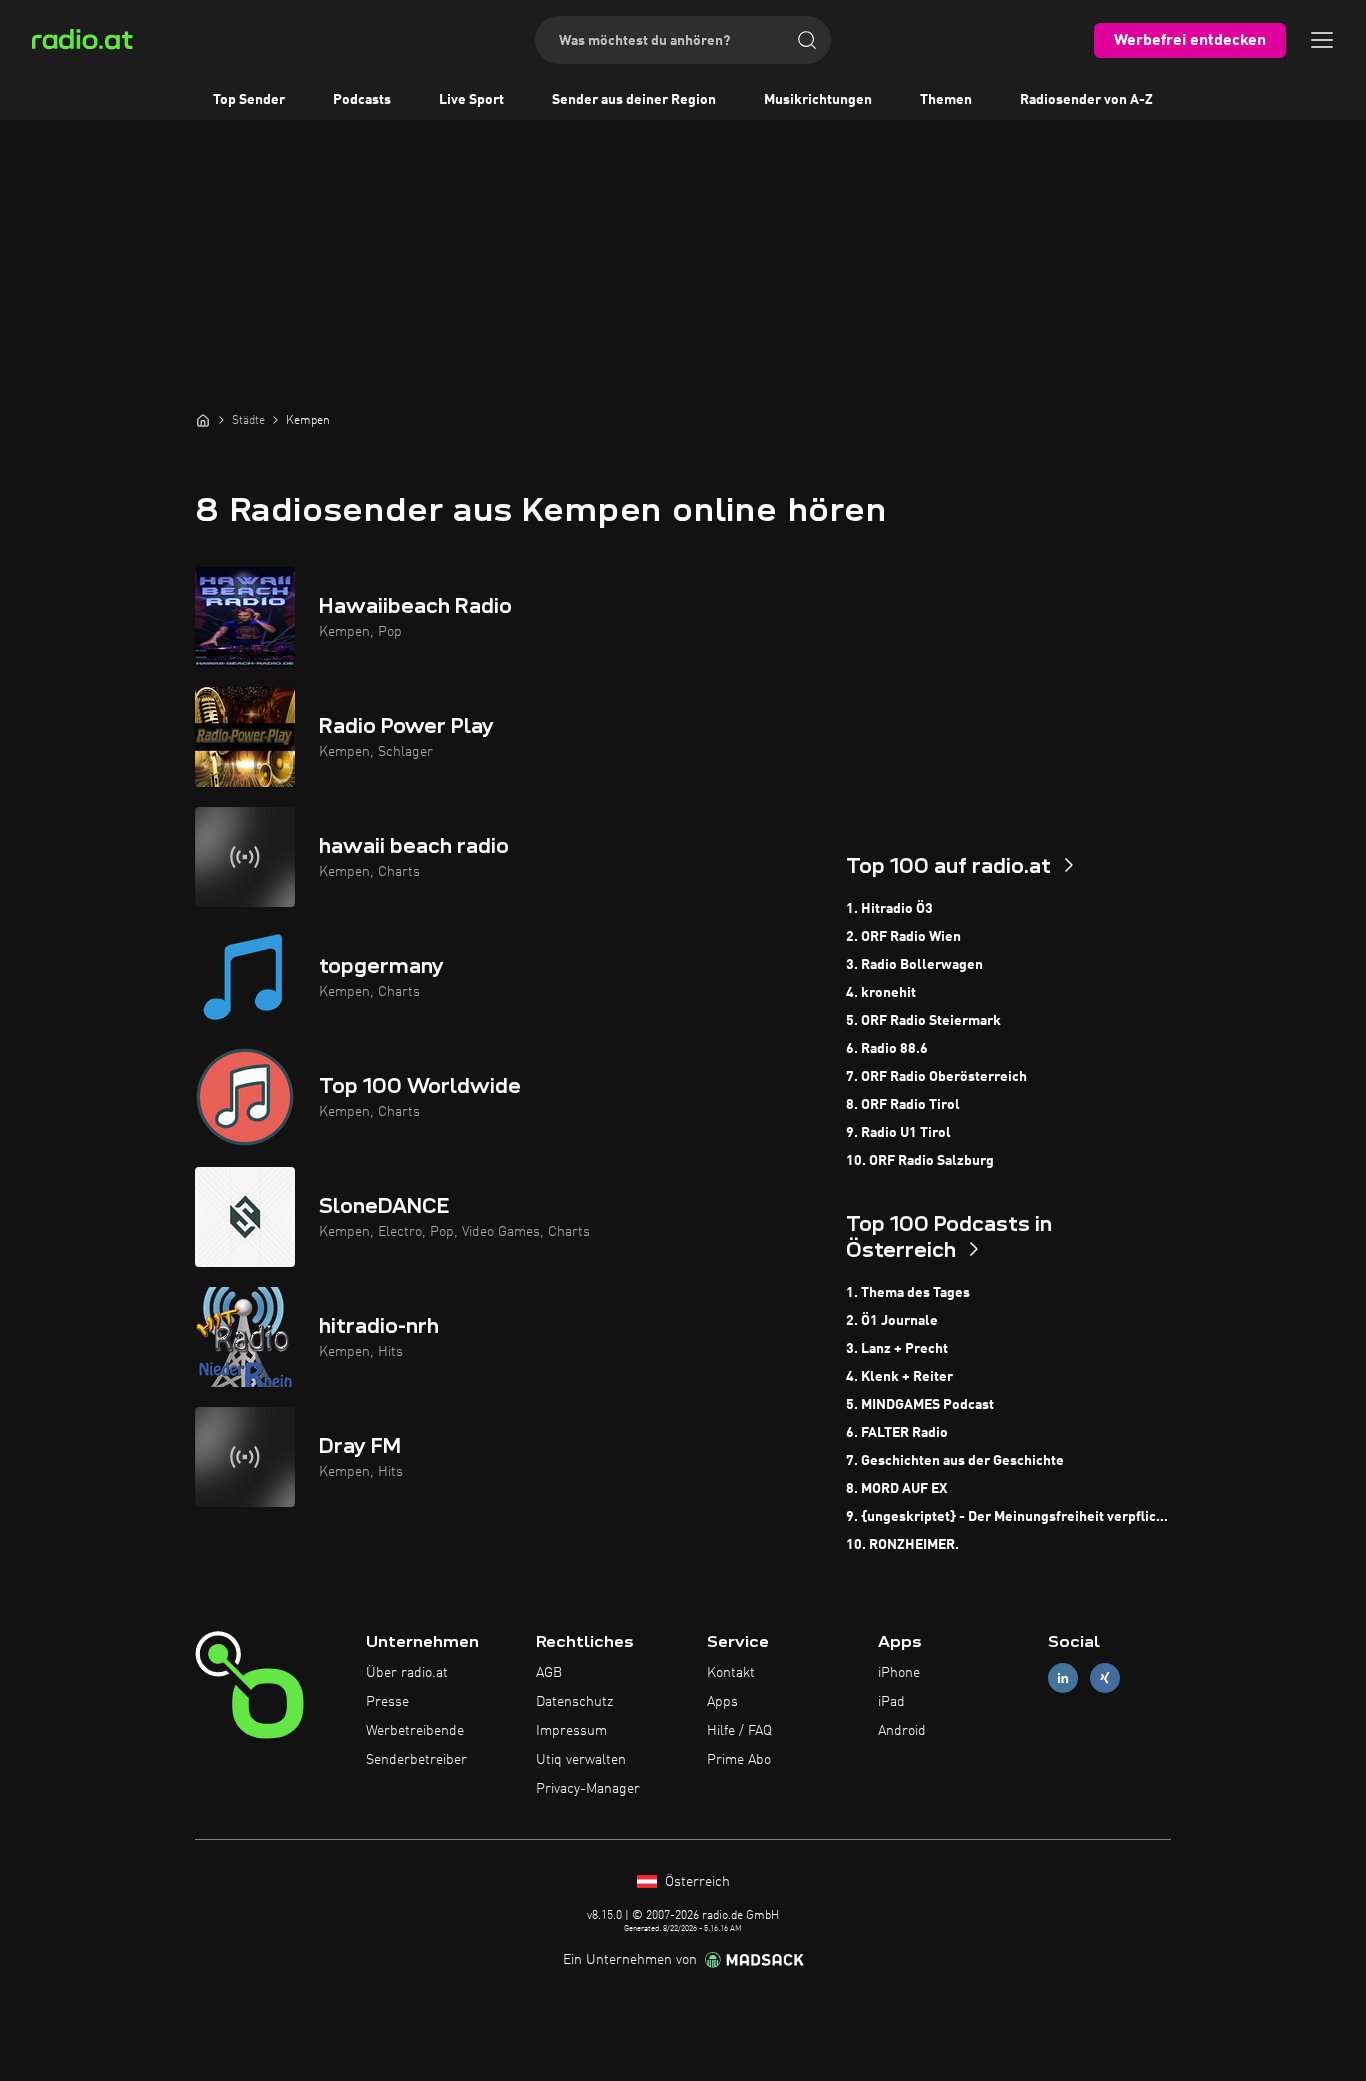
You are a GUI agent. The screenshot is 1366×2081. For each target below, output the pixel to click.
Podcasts (362, 100)
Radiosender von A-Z (1086, 100)
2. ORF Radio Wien (903, 937)
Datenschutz (574, 1702)
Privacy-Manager (588, 1789)
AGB (549, 1673)
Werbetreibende (415, 1731)
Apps (722, 1702)
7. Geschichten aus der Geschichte (955, 1461)
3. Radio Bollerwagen (914, 965)
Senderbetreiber (416, 1760)
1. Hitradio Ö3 (889, 909)
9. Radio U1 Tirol (898, 1133)
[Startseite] (203, 420)
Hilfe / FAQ (739, 1731)
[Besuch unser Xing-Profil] (1105, 1678)
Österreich (695, 1882)
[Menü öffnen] (1322, 40)
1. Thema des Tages (908, 1293)
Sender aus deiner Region (634, 100)
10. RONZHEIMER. (902, 1545)
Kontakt (731, 1673)
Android (902, 1731)
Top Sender (249, 100)
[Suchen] (807, 40)
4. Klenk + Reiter (899, 1377)
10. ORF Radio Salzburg (920, 1161)
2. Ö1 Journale (892, 1321)
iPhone (899, 1673)
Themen (946, 100)
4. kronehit (881, 993)
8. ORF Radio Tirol (903, 1105)
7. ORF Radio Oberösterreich (936, 1077)
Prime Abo (739, 1760)
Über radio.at (407, 1673)
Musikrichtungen (818, 100)
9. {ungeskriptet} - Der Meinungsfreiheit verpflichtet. (1008, 1517)
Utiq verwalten (581, 1760)
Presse (387, 1702)
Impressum (571, 1731)
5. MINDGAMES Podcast (920, 1405)
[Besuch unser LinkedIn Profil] (1063, 1678)
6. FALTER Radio (897, 1433)
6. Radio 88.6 (887, 1049)
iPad (891, 1702)
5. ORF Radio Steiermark (923, 1021)
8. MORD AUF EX (896, 1489)
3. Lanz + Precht (897, 1349)
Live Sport (471, 100)
